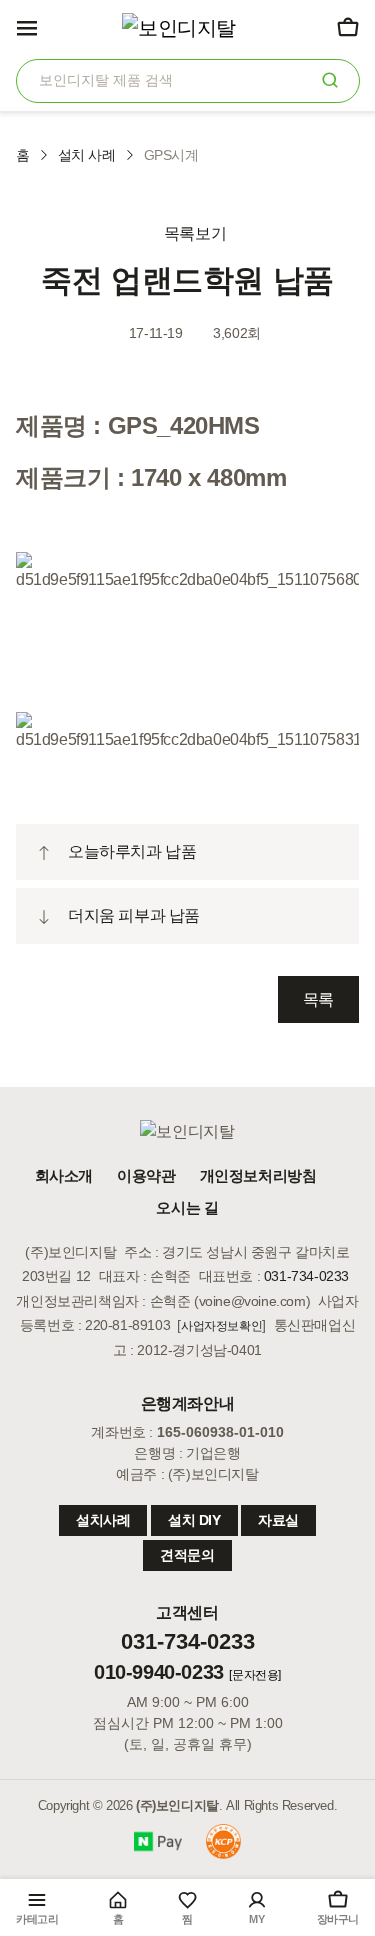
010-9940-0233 (159, 1672)
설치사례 (103, 1520)
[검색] (330, 79)
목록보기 (193, 233)
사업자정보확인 (221, 1326)
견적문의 (187, 1555)
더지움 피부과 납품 (134, 915)
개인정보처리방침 (258, 1175)
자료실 (278, 1520)
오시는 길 (187, 1207)
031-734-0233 (306, 1276)
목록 (318, 999)
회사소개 (64, 1175)
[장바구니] (347, 27)
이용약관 (146, 1175)
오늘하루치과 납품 (132, 851)
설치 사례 (87, 155)
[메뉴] (27, 27)
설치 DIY (194, 1520)
